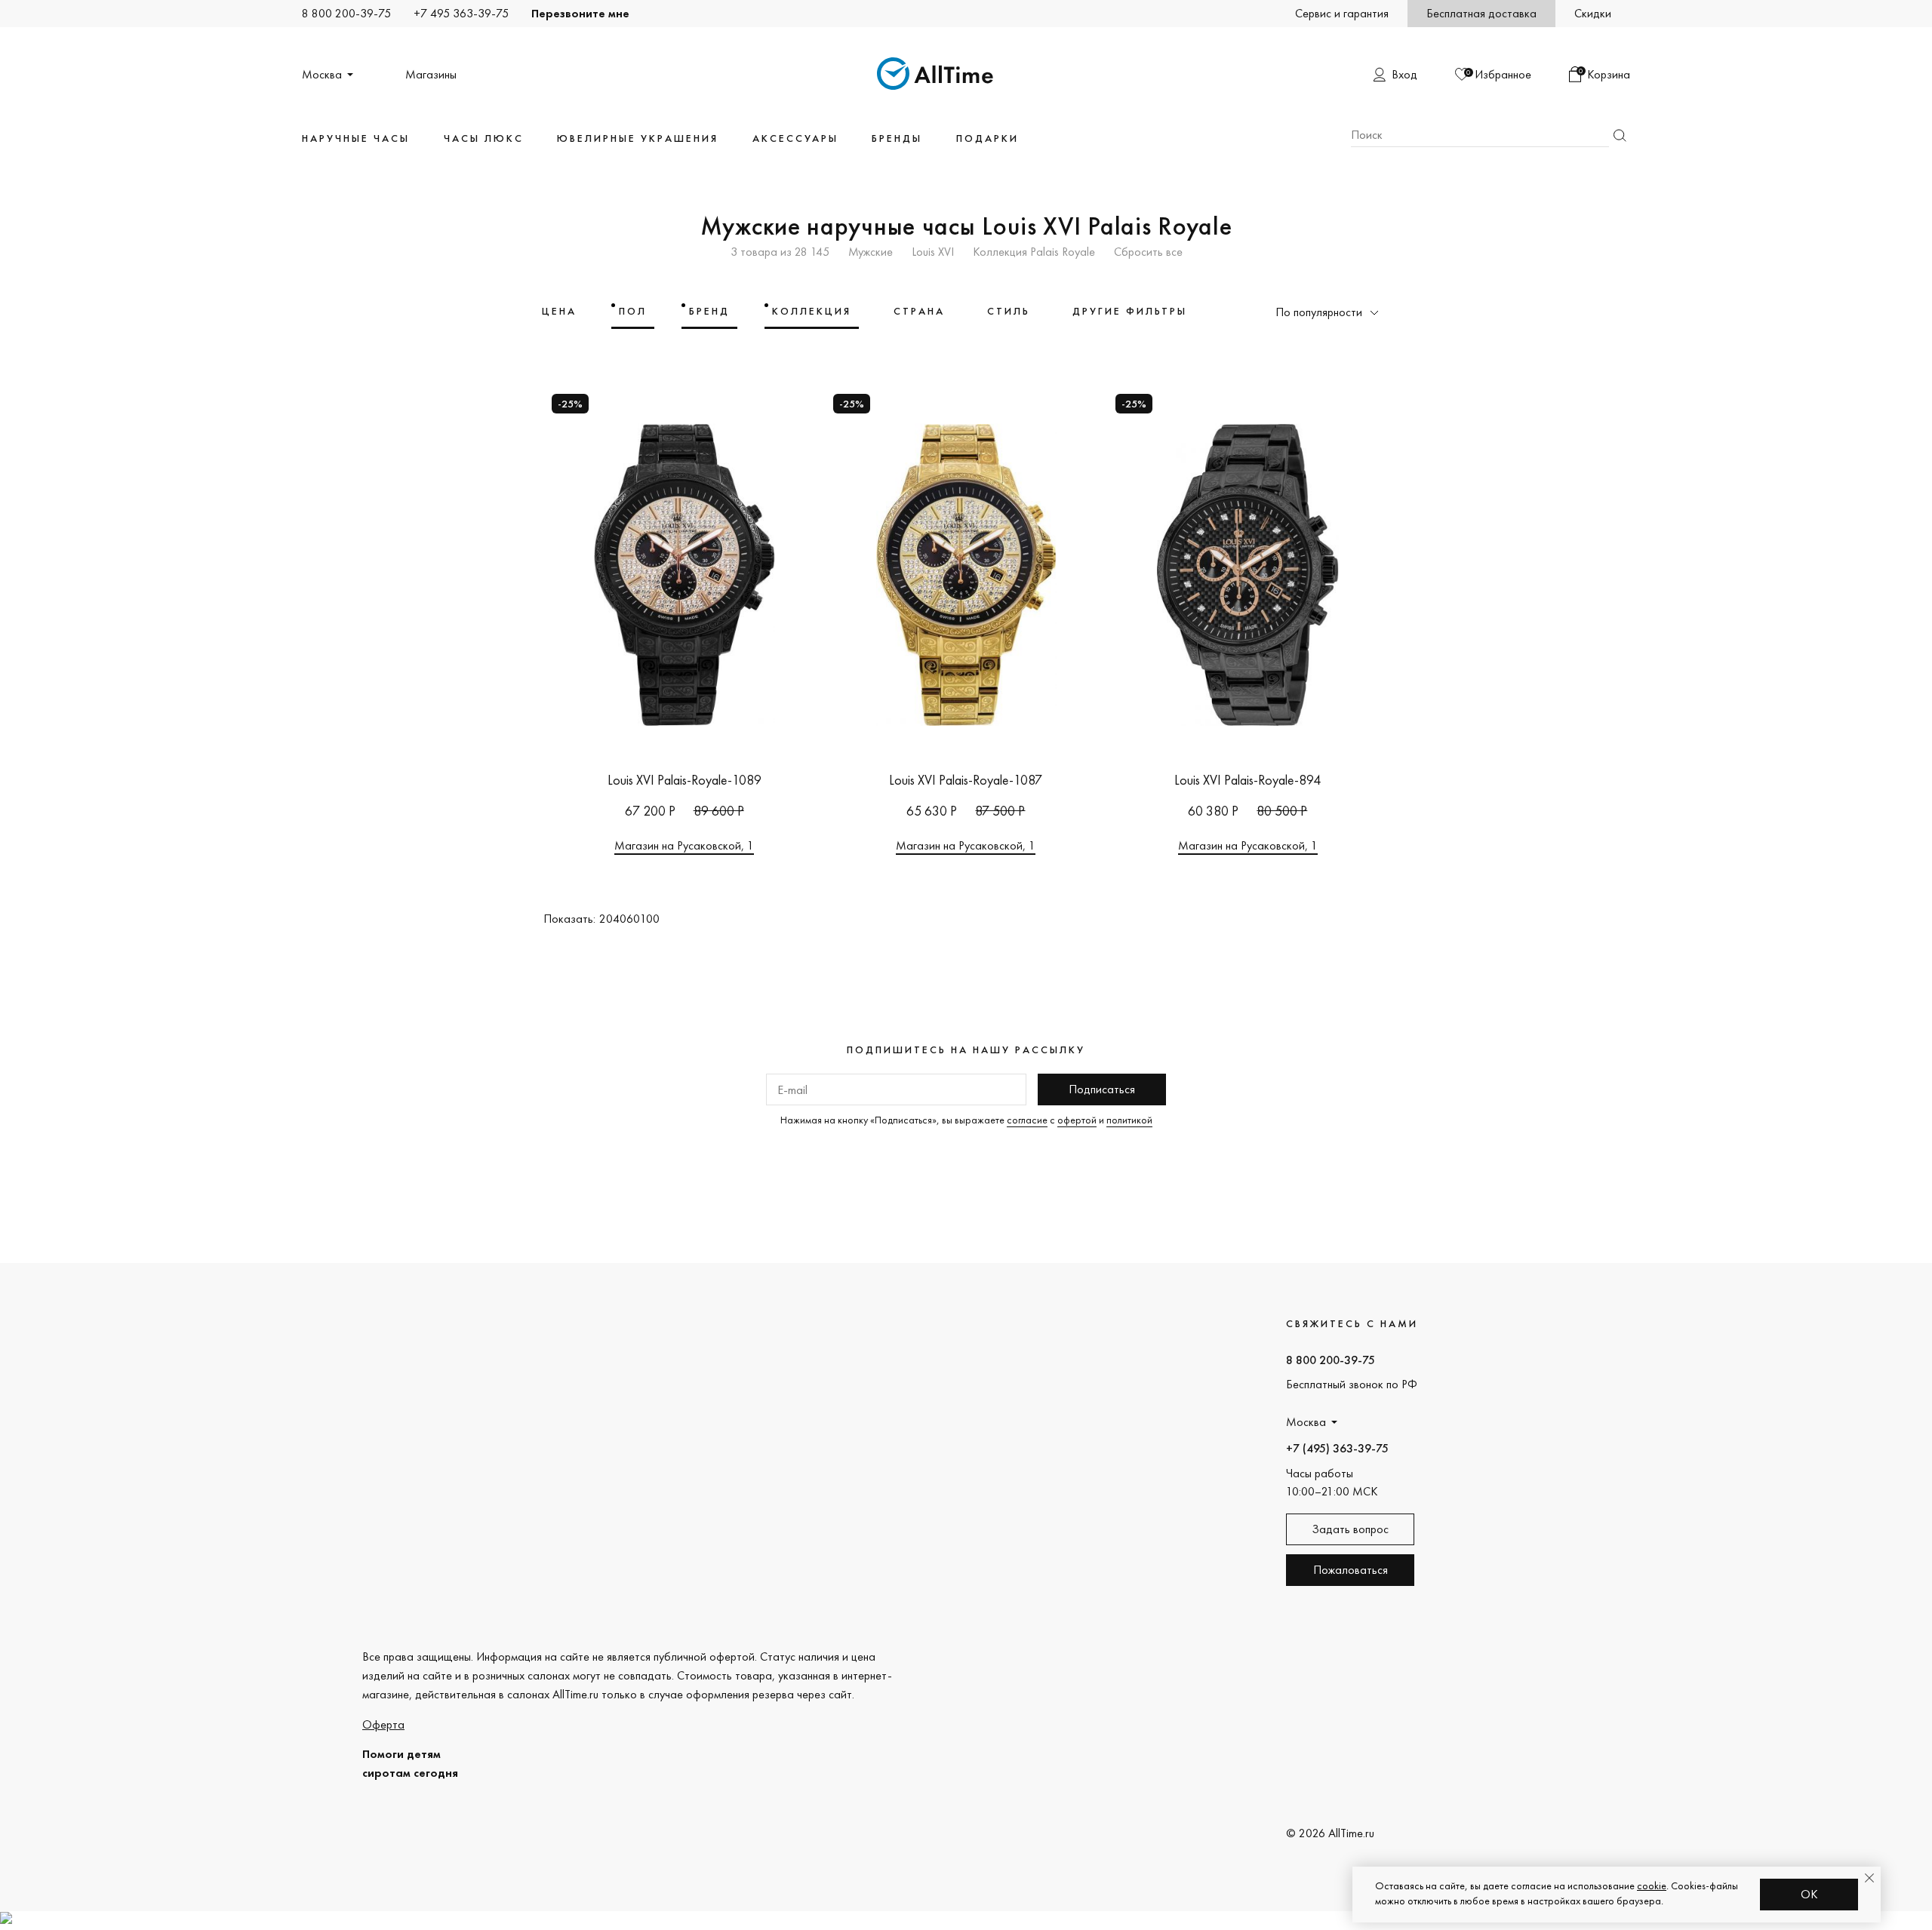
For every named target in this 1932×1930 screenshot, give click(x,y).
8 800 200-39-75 (346, 13)
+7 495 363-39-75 (461, 13)
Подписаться (1102, 1089)
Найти (1620, 135)
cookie (1652, 1885)
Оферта (383, 1724)
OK (1809, 1894)
